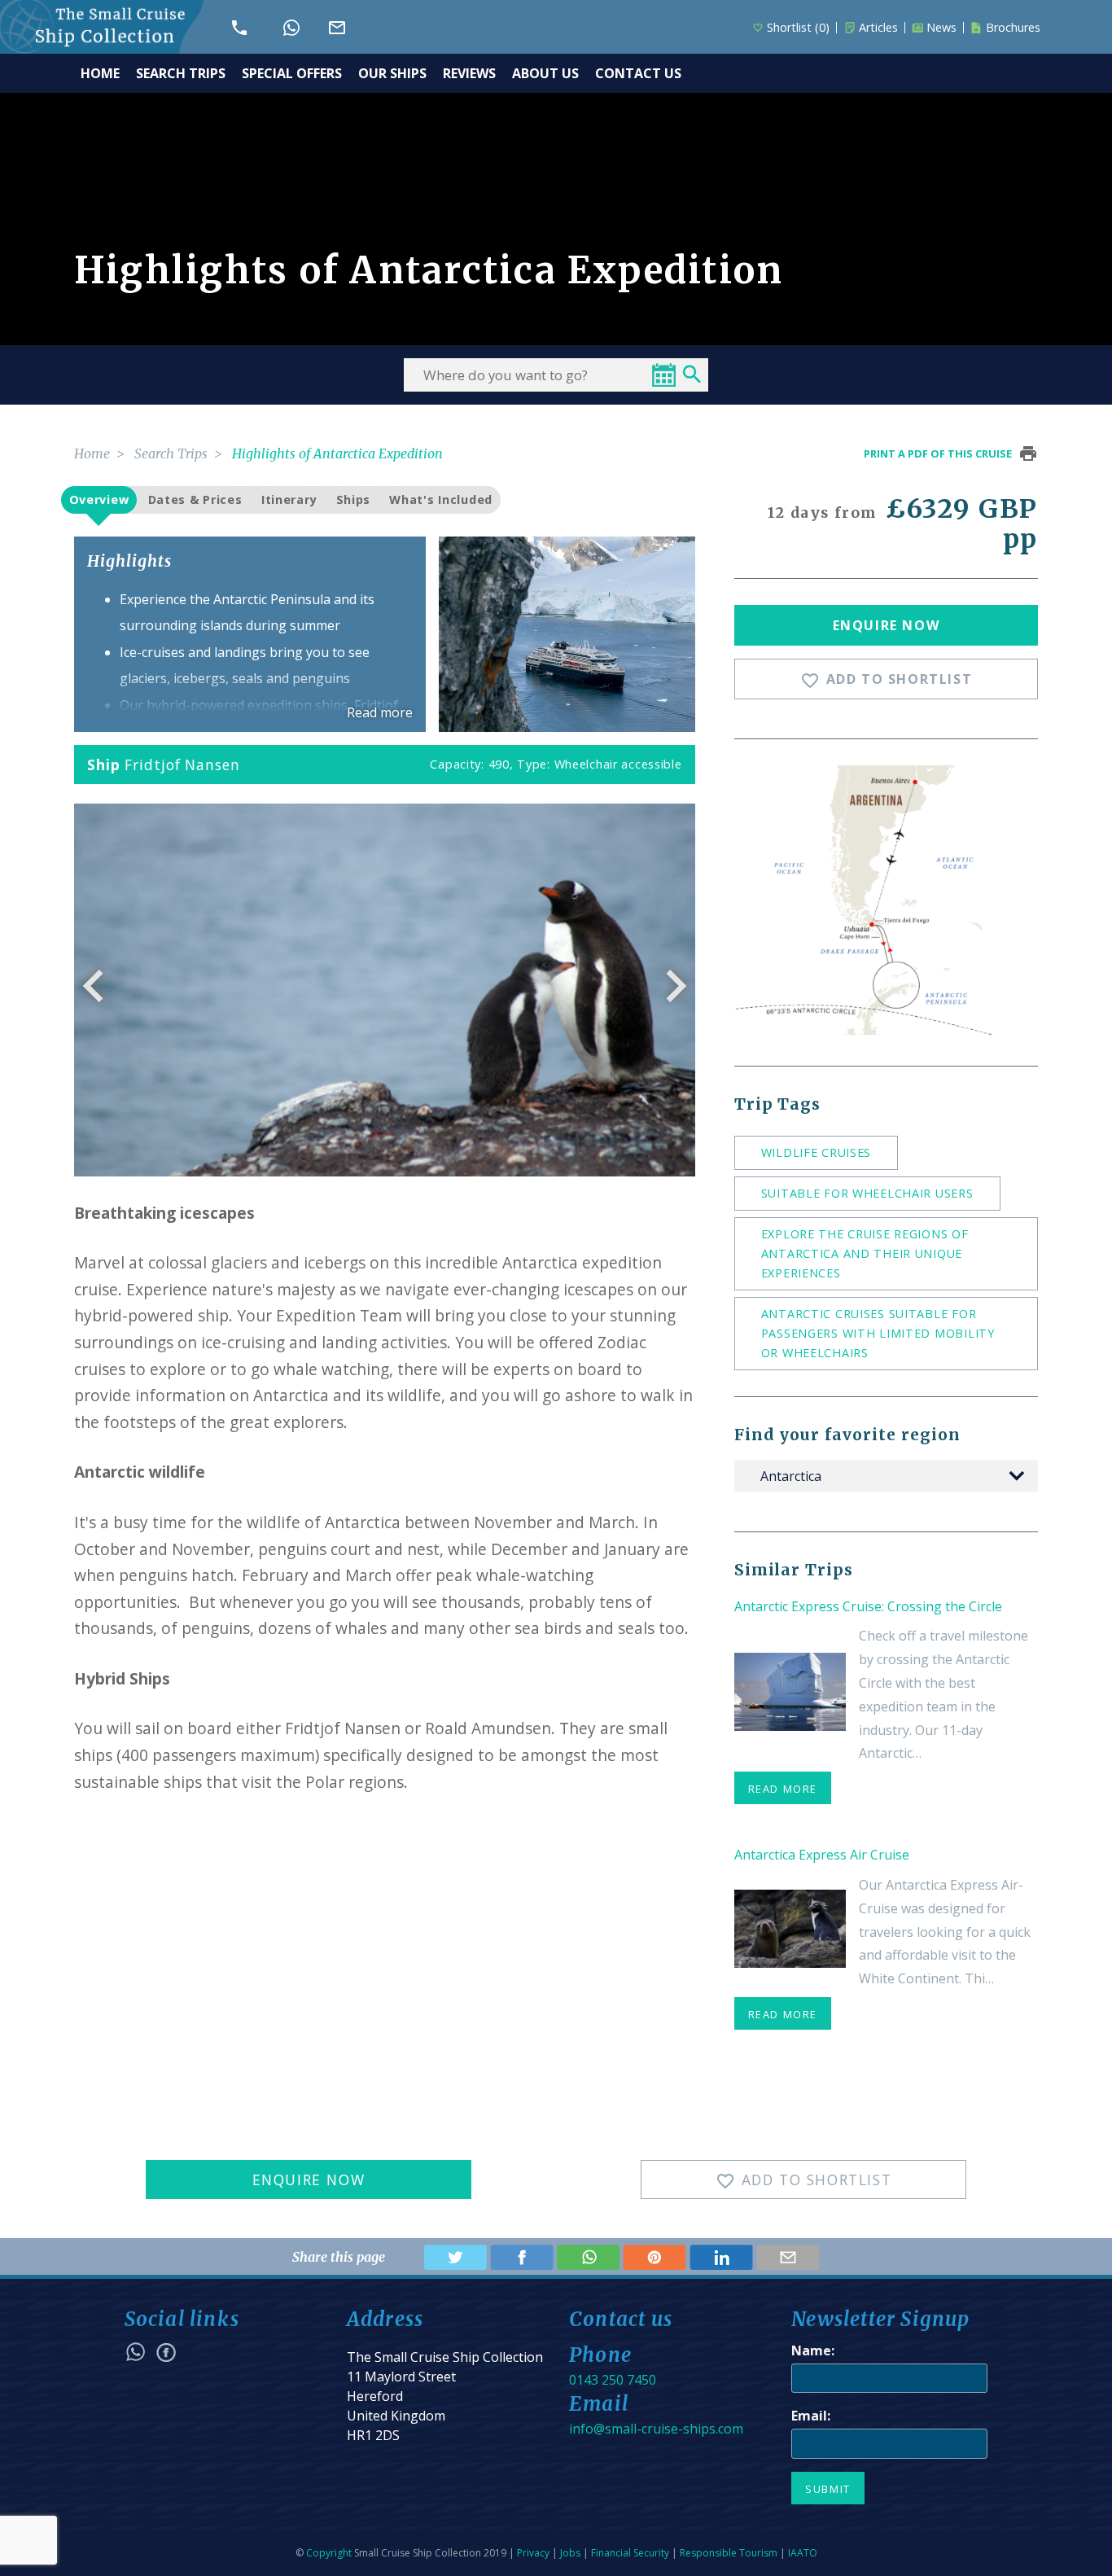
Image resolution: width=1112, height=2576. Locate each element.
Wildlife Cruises (816, 1152)
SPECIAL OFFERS (292, 73)
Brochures (1013, 28)
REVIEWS (469, 73)
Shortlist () (798, 28)
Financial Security (630, 2553)
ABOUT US (545, 73)
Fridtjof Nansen (182, 764)
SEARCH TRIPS (181, 73)
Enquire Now (887, 625)
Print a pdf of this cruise (938, 453)
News (941, 28)
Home (92, 453)
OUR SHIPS (392, 73)
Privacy (533, 2553)
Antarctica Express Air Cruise (822, 1855)
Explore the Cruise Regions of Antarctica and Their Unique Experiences (865, 1253)
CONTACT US (638, 73)
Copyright (329, 2553)
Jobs (570, 2553)
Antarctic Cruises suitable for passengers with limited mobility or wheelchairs (878, 1333)
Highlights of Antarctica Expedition (337, 453)
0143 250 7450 (613, 2380)
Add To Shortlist (887, 680)
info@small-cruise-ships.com (656, 2429)
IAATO (803, 2553)
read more (783, 1789)
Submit (828, 2489)
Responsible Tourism (729, 2553)
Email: (811, 2416)
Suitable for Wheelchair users (867, 1193)
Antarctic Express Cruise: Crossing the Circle (868, 1606)
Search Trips (171, 453)
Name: (813, 2350)
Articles (878, 28)
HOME (100, 73)
